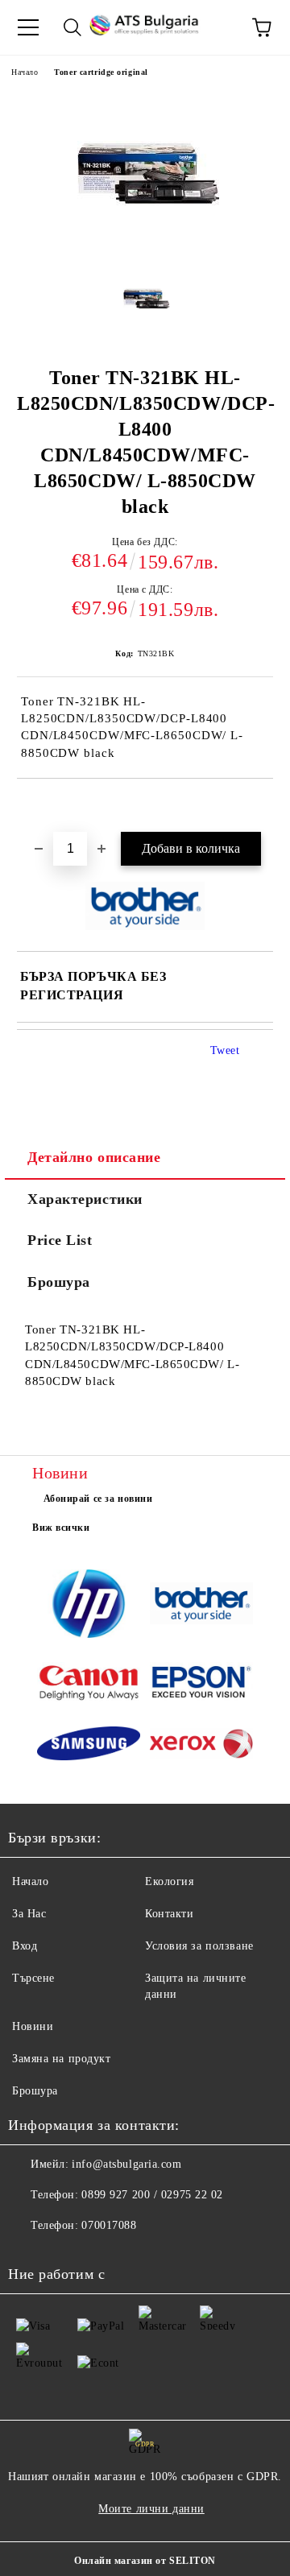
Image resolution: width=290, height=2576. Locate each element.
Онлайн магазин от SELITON (145, 2561)
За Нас (29, 1914)
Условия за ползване (199, 1946)
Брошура (59, 1282)
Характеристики (85, 1199)
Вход (25, 1946)
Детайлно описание (94, 1157)
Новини (33, 2026)
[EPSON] (201, 1685)
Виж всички (61, 1528)
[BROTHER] (201, 1606)
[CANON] (89, 1685)
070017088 (109, 2225)
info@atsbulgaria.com (126, 2164)
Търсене (33, 1978)
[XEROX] (201, 1746)
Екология (169, 1881)
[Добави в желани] (261, 806)
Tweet (225, 1050)
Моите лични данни (151, 2509)
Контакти (169, 1914)
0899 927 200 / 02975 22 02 (152, 2195)
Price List (60, 1240)
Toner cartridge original (101, 72)
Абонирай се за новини (98, 1499)
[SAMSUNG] (89, 1746)
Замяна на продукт (62, 2059)
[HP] (89, 1606)
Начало (25, 72)
